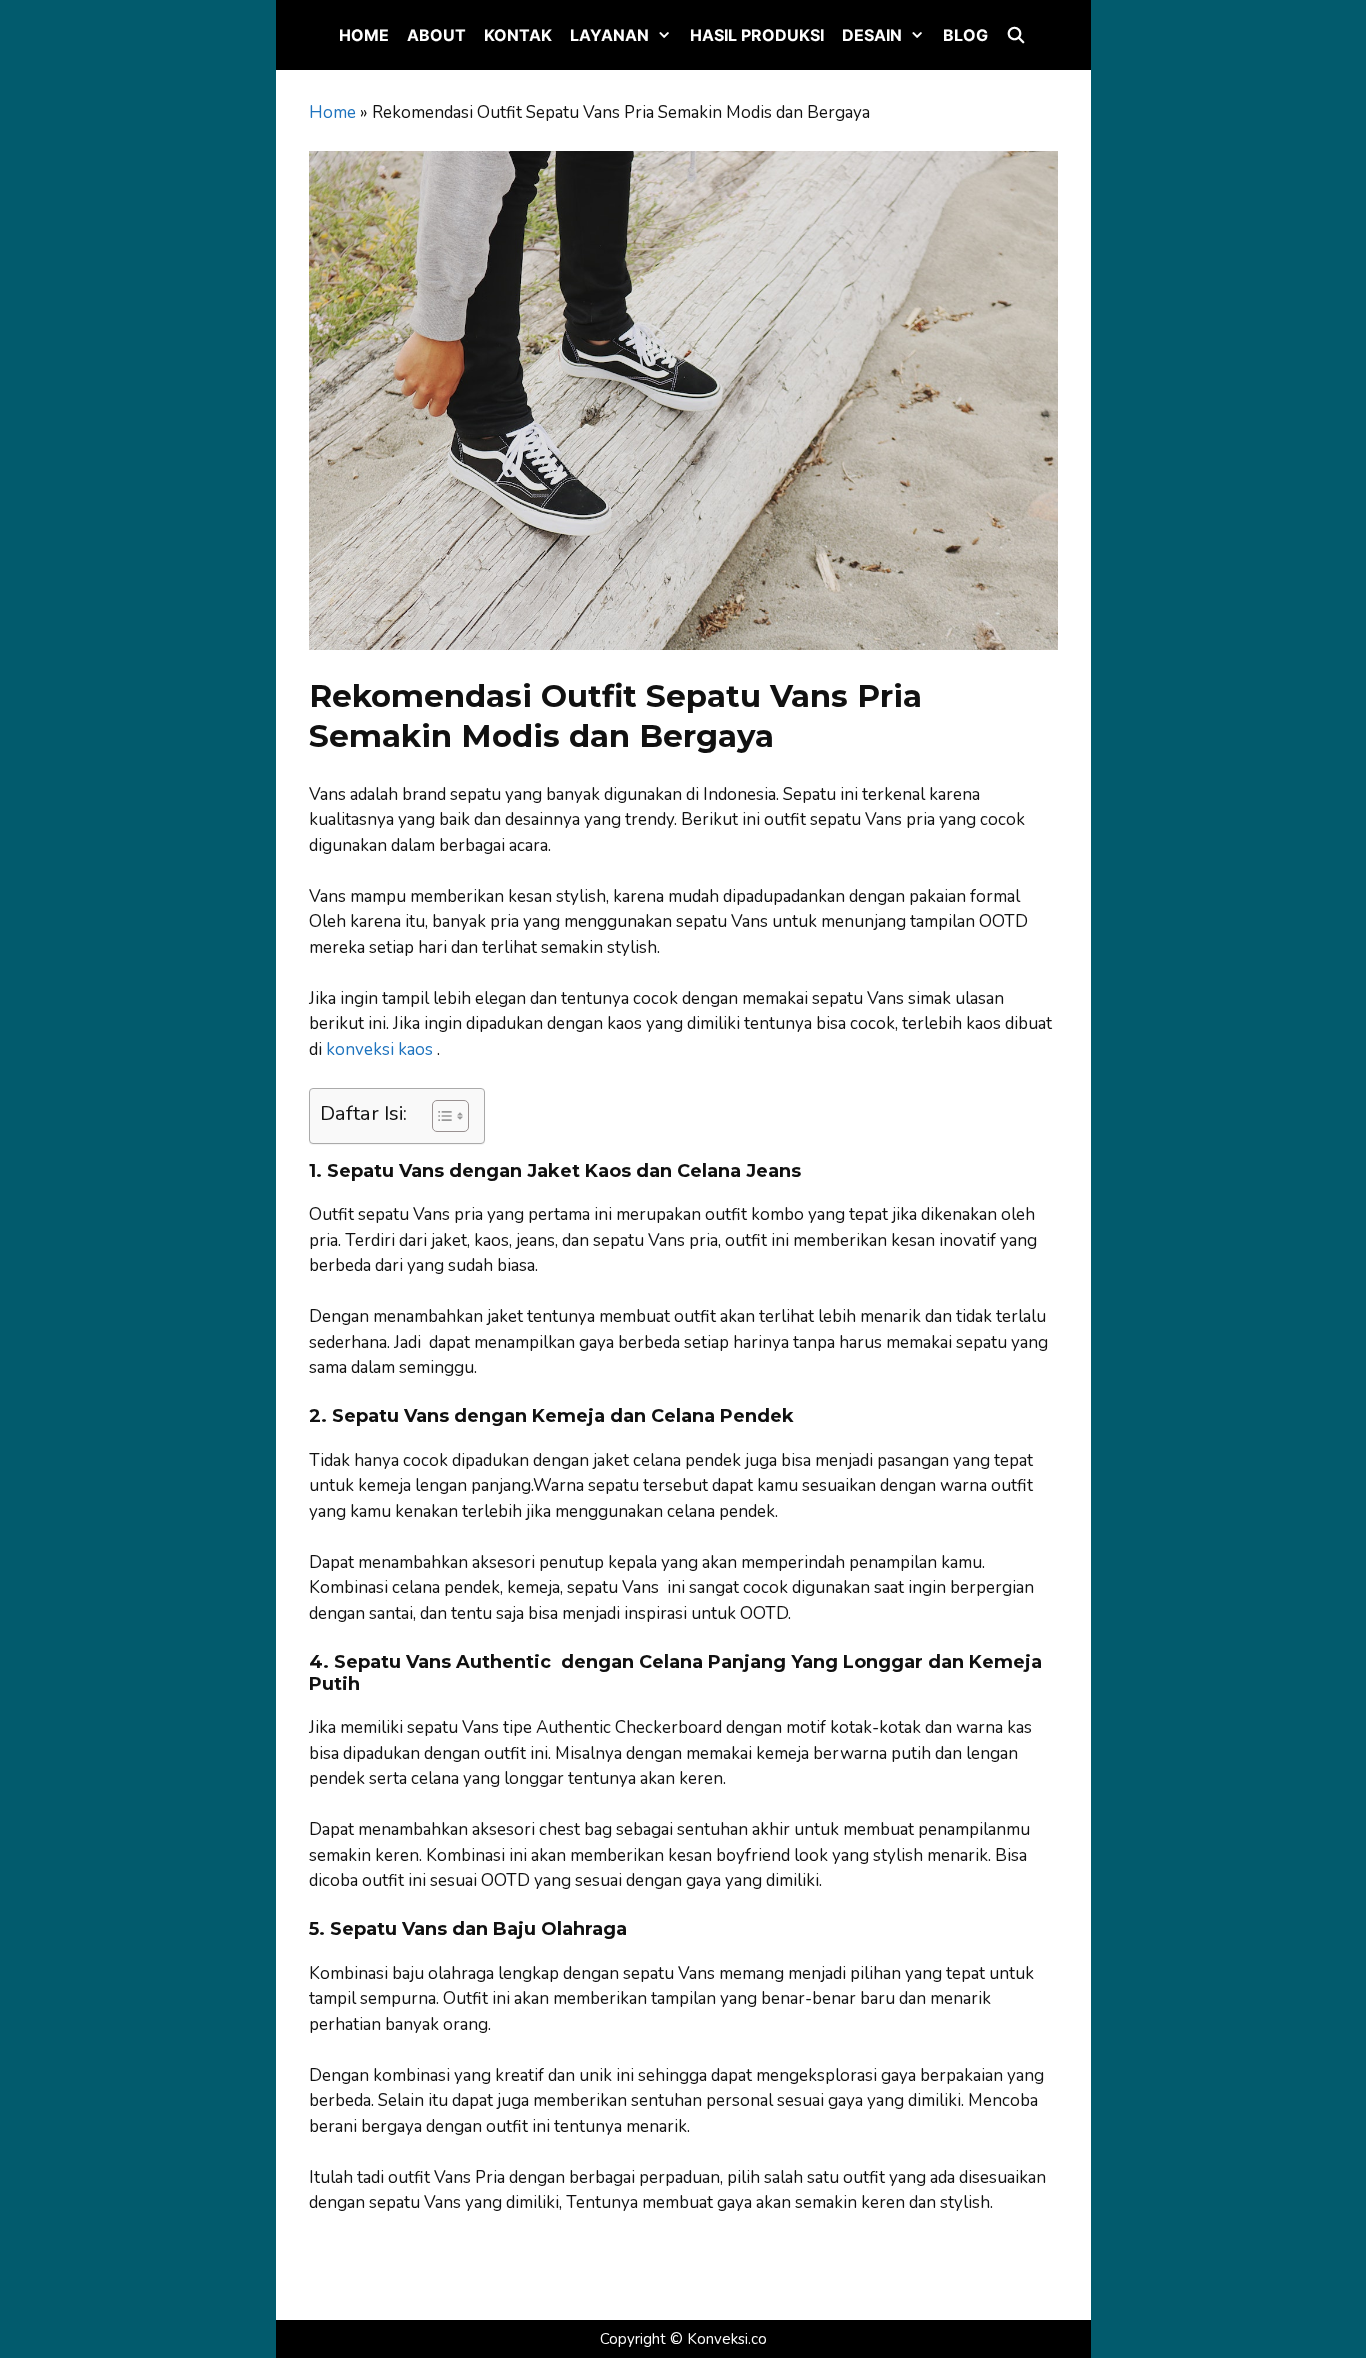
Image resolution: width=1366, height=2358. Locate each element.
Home (364, 35)
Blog (965, 35)
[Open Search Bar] (1016, 35)
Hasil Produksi (757, 35)
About (436, 35)
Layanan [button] (609, 35)
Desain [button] (872, 35)
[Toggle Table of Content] (440, 1116)
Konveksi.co (727, 2339)
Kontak (518, 35)
